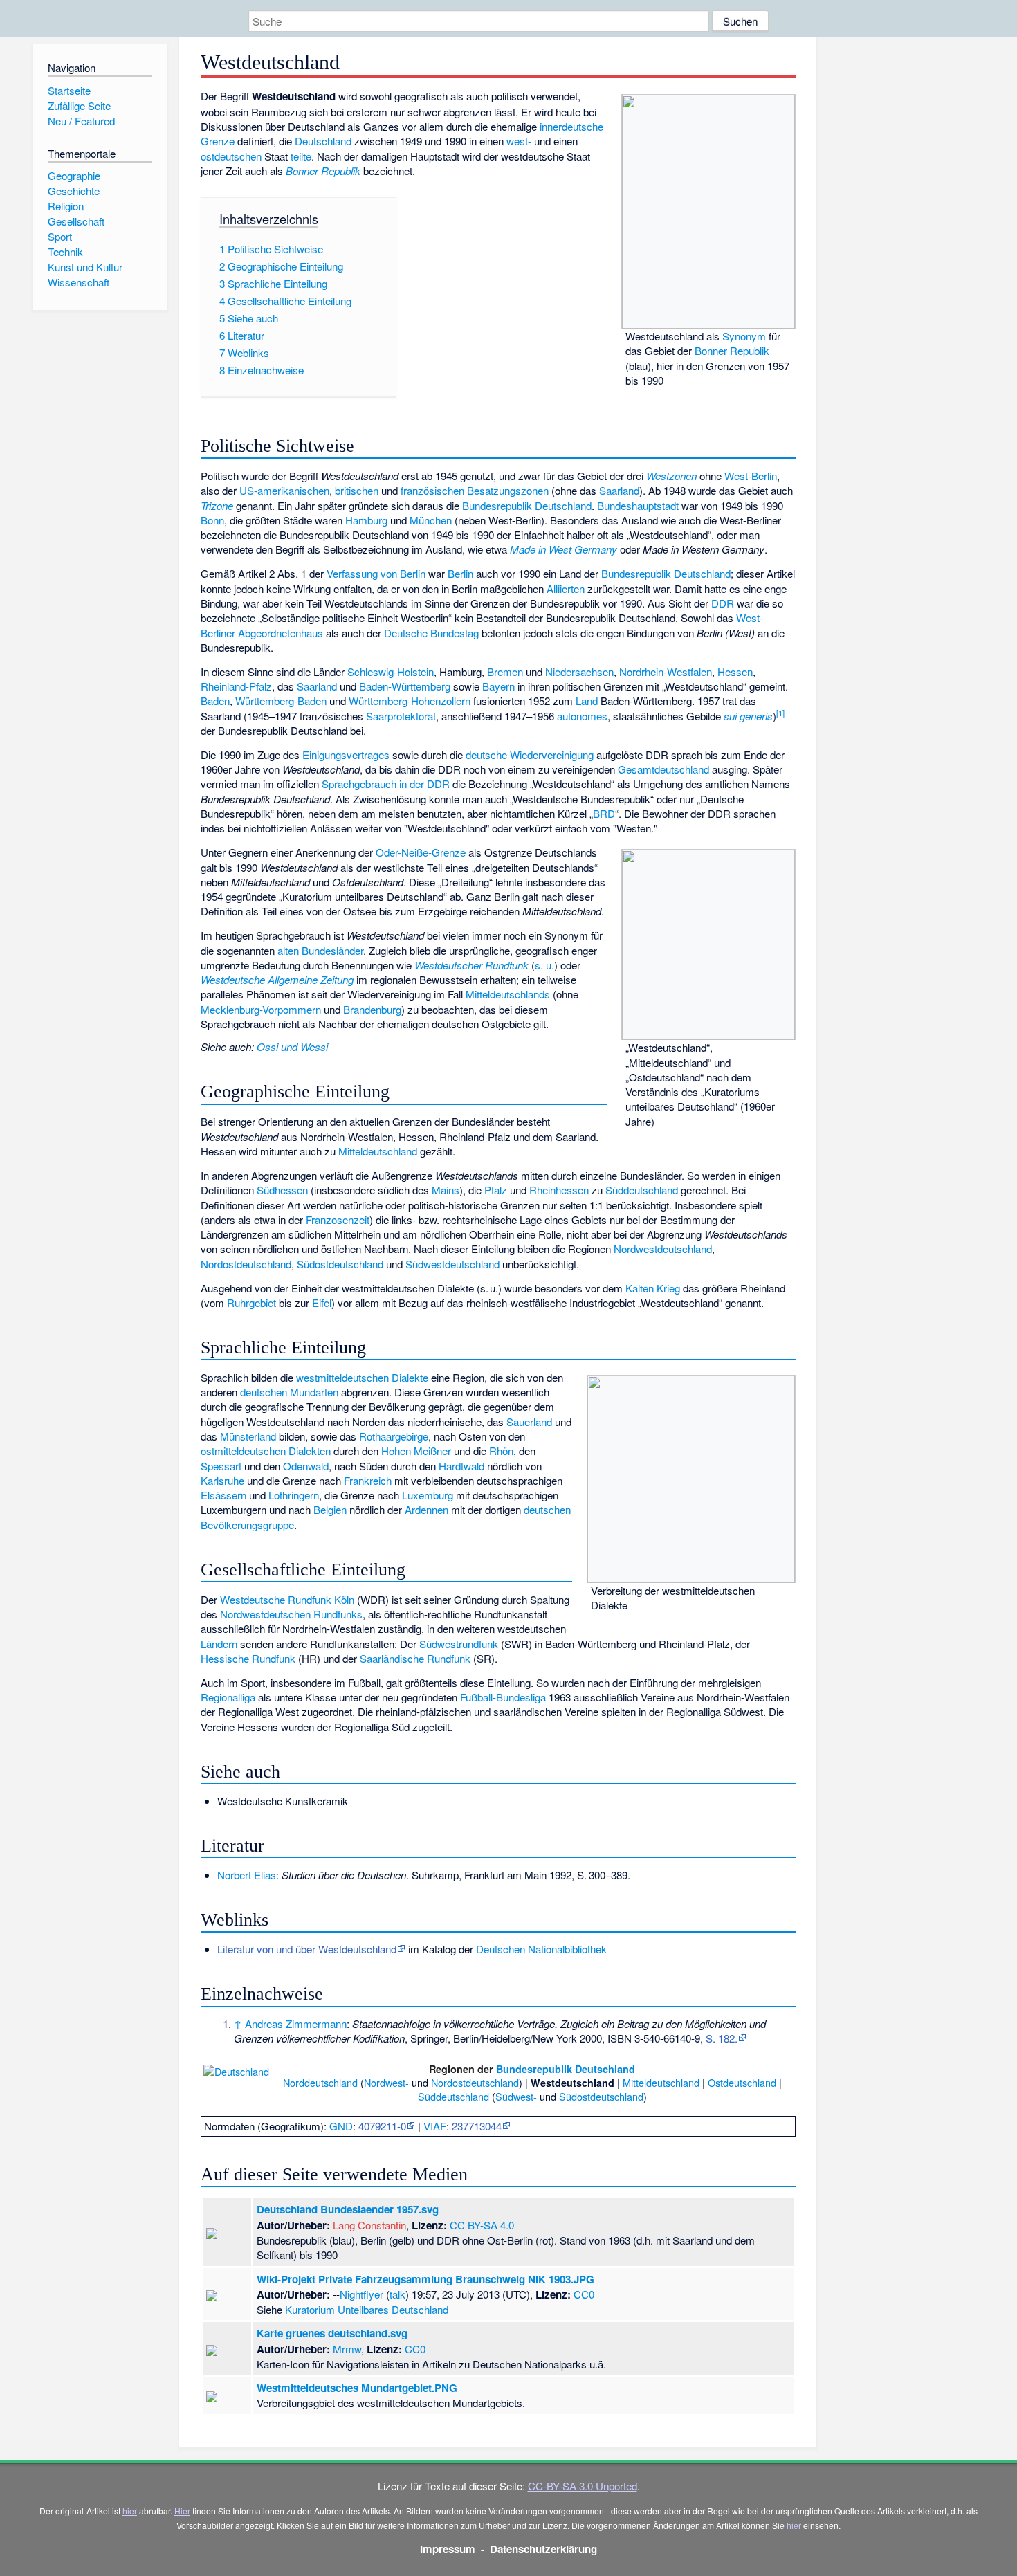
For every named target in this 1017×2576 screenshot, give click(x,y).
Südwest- (516, 2096)
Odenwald (306, 1466)
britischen (357, 490)
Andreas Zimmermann (296, 2024)
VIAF (435, 2126)
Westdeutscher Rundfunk (471, 965)
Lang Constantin (369, 2225)
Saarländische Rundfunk (415, 1658)
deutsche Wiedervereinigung (530, 755)
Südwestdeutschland (452, 1264)
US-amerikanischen (284, 490)
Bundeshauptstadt (638, 505)
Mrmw (347, 2349)
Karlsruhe (222, 1480)
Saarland (619, 490)
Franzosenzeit (338, 1220)
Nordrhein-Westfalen (666, 672)
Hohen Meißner (416, 1451)
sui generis (748, 716)
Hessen (735, 672)
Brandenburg (372, 1009)
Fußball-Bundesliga (503, 1697)
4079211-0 (382, 2126)
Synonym (744, 336)
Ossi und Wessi (292, 1047)
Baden (215, 701)
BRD (604, 813)
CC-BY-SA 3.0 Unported (583, 2486)
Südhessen (282, 1190)
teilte (301, 156)
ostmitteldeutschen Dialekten (266, 1451)
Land (587, 701)
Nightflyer (361, 2294)
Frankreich (368, 1480)
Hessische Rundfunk (248, 1658)
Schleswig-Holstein (391, 672)
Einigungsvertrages (346, 755)
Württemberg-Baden (281, 701)
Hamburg (366, 520)
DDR (723, 603)
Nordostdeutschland (246, 1264)
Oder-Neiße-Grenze (421, 852)
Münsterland (248, 1436)
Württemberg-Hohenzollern (410, 701)
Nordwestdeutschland (663, 1249)
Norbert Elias (247, 1875)
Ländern (219, 1644)
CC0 (584, 2294)
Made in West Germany (564, 549)
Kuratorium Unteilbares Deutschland (367, 2309)
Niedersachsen (579, 672)
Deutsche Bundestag (431, 633)
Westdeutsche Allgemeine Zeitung (277, 979)
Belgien (330, 1509)
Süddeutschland (642, 1190)
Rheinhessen (559, 1190)
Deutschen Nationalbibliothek (541, 1949)
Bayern (498, 686)
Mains (446, 1190)
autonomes (582, 716)
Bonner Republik (732, 350)
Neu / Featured (81, 121)
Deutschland (323, 141)
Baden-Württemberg (405, 686)
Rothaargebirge (394, 1436)
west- (519, 141)
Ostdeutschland (742, 2082)
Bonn (212, 520)
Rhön (501, 1451)
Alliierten (566, 588)
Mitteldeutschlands (508, 994)
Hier (182, 2511)
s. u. (544, 965)
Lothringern (294, 1495)
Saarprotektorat (401, 716)
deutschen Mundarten (289, 1392)
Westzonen (671, 476)
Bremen (505, 672)
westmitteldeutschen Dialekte (362, 1377)
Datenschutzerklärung (543, 2549)
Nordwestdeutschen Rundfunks (291, 1614)
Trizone (217, 505)
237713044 (477, 2126)
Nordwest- (386, 2082)
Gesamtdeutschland (663, 769)
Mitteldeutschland (378, 1151)
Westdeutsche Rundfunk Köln (287, 1599)
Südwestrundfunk (459, 1644)
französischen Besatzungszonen (475, 490)
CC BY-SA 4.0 (482, 2225)
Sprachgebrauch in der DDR (386, 784)
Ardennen (427, 1509)
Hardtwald (461, 1466)
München (431, 520)
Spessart (221, 1466)
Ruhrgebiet (251, 1303)
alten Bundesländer (320, 950)
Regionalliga (228, 1697)
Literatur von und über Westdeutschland (307, 1949)
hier (130, 2511)
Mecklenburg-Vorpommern (261, 1009)
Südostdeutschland (340, 1264)
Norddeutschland (320, 2082)
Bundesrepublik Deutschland (527, 505)
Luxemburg (428, 1495)
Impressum (448, 2549)
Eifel (322, 1303)
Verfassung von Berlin (376, 573)
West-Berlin (751, 476)
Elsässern (223, 1495)
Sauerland (529, 1422)
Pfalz (496, 1190)
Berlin (460, 573)
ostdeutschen (231, 156)
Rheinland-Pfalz (236, 686)
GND (341, 2126)
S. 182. (722, 2038)
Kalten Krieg (653, 1288)
